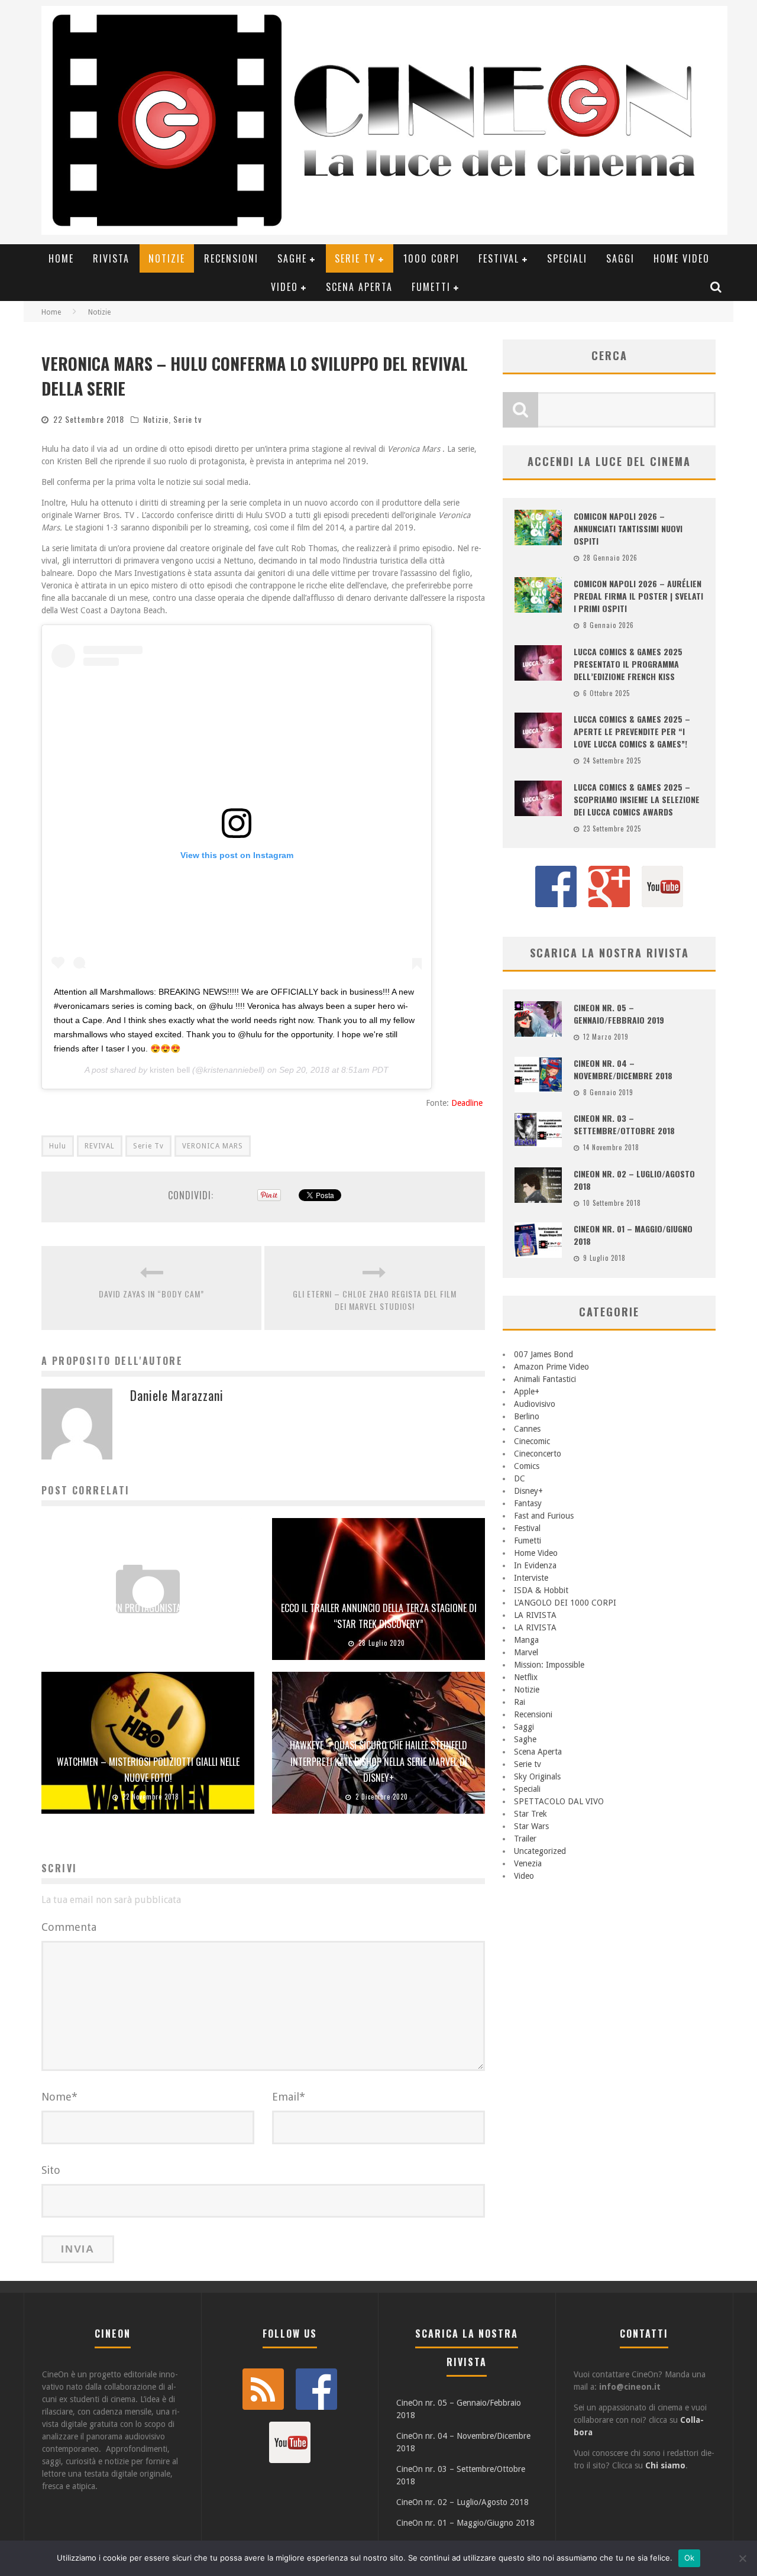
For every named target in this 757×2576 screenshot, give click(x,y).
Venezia (528, 1863)
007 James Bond (544, 1354)
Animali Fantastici (545, 1379)
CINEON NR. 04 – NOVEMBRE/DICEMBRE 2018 (623, 1069)
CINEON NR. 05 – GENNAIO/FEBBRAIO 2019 (619, 1014)
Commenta (69, 1927)
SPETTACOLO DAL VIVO (559, 1801)
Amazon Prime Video (551, 1367)
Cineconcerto (538, 1454)
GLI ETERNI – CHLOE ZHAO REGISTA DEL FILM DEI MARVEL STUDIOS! (375, 1300)
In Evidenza (535, 1565)
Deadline (468, 1103)
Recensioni (231, 258)
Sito (51, 2170)
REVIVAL (100, 1146)
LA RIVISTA (535, 1615)
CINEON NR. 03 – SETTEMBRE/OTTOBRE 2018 (624, 1124)
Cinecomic (532, 1441)
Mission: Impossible (549, 1665)
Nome (59, 2097)
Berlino (527, 1416)
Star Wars (531, 1826)
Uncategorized (540, 1851)
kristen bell (170, 1070)
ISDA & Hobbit (541, 1590)
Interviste (531, 1578)
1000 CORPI (431, 258)
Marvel (526, 1652)
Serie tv (355, 258)
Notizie (167, 258)
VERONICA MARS (213, 1146)
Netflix (526, 1677)
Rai (520, 1702)
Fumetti (431, 287)
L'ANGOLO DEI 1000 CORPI (565, 1603)
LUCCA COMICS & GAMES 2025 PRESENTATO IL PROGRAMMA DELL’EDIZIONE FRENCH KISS (628, 664)
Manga (526, 1640)
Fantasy (528, 1503)
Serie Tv (148, 1146)
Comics (527, 1466)
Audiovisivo (535, 1404)
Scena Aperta (359, 287)
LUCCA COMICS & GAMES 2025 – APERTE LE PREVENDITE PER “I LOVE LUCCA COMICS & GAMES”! (632, 731)
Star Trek (530, 1814)
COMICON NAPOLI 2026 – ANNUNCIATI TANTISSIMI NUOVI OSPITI (628, 528)
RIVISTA (111, 258)
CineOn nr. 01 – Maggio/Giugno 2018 (465, 2523)
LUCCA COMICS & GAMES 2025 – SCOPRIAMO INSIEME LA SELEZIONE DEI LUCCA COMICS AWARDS (637, 799)
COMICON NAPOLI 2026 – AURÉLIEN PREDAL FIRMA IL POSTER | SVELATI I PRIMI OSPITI (638, 596)
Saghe (292, 258)
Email (289, 2097)
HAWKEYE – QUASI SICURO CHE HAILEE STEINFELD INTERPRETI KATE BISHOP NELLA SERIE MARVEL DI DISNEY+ (378, 1761)
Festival (499, 258)
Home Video (682, 258)
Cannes (527, 1429)
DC (520, 1478)
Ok (690, 2558)
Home (61, 258)
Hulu (58, 1146)
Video (284, 287)
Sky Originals (537, 1776)
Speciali (567, 258)
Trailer (525, 1839)
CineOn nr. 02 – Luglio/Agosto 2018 (462, 2502)
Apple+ (527, 1391)
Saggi (620, 258)
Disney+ (528, 1491)
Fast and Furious (544, 1516)
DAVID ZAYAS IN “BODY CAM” (151, 1294)
